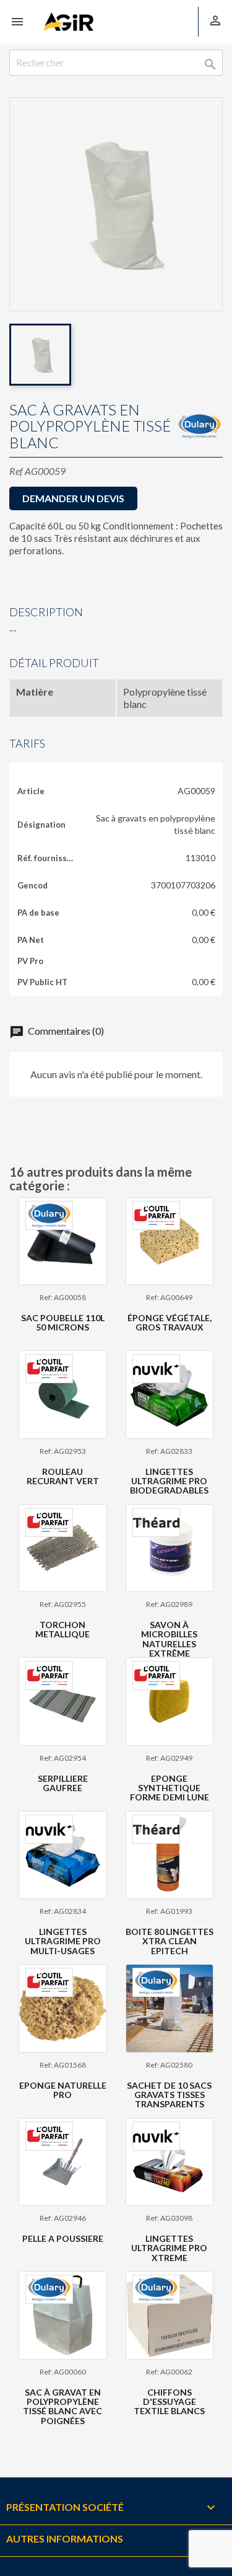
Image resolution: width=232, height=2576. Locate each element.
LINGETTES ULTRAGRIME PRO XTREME (169, 2248)
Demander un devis (73, 498)
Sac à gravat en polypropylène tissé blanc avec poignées (62, 2406)
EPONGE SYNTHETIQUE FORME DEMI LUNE (170, 1788)
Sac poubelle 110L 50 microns (63, 1322)
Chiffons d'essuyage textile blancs (169, 2402)
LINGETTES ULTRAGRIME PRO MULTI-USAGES (63, 1941)
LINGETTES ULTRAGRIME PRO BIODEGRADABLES (169, 1481)
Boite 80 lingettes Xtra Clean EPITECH (170, 1941)
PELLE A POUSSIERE (63, 2238)
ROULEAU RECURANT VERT (63, 1476)
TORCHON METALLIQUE (62, 1629)
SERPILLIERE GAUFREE (63, 1783)
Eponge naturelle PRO (63, 2090)
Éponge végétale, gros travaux (170, 1322)
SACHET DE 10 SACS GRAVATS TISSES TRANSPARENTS (169, 2095)
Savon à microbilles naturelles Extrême (169, 1639)
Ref (16, 471)
